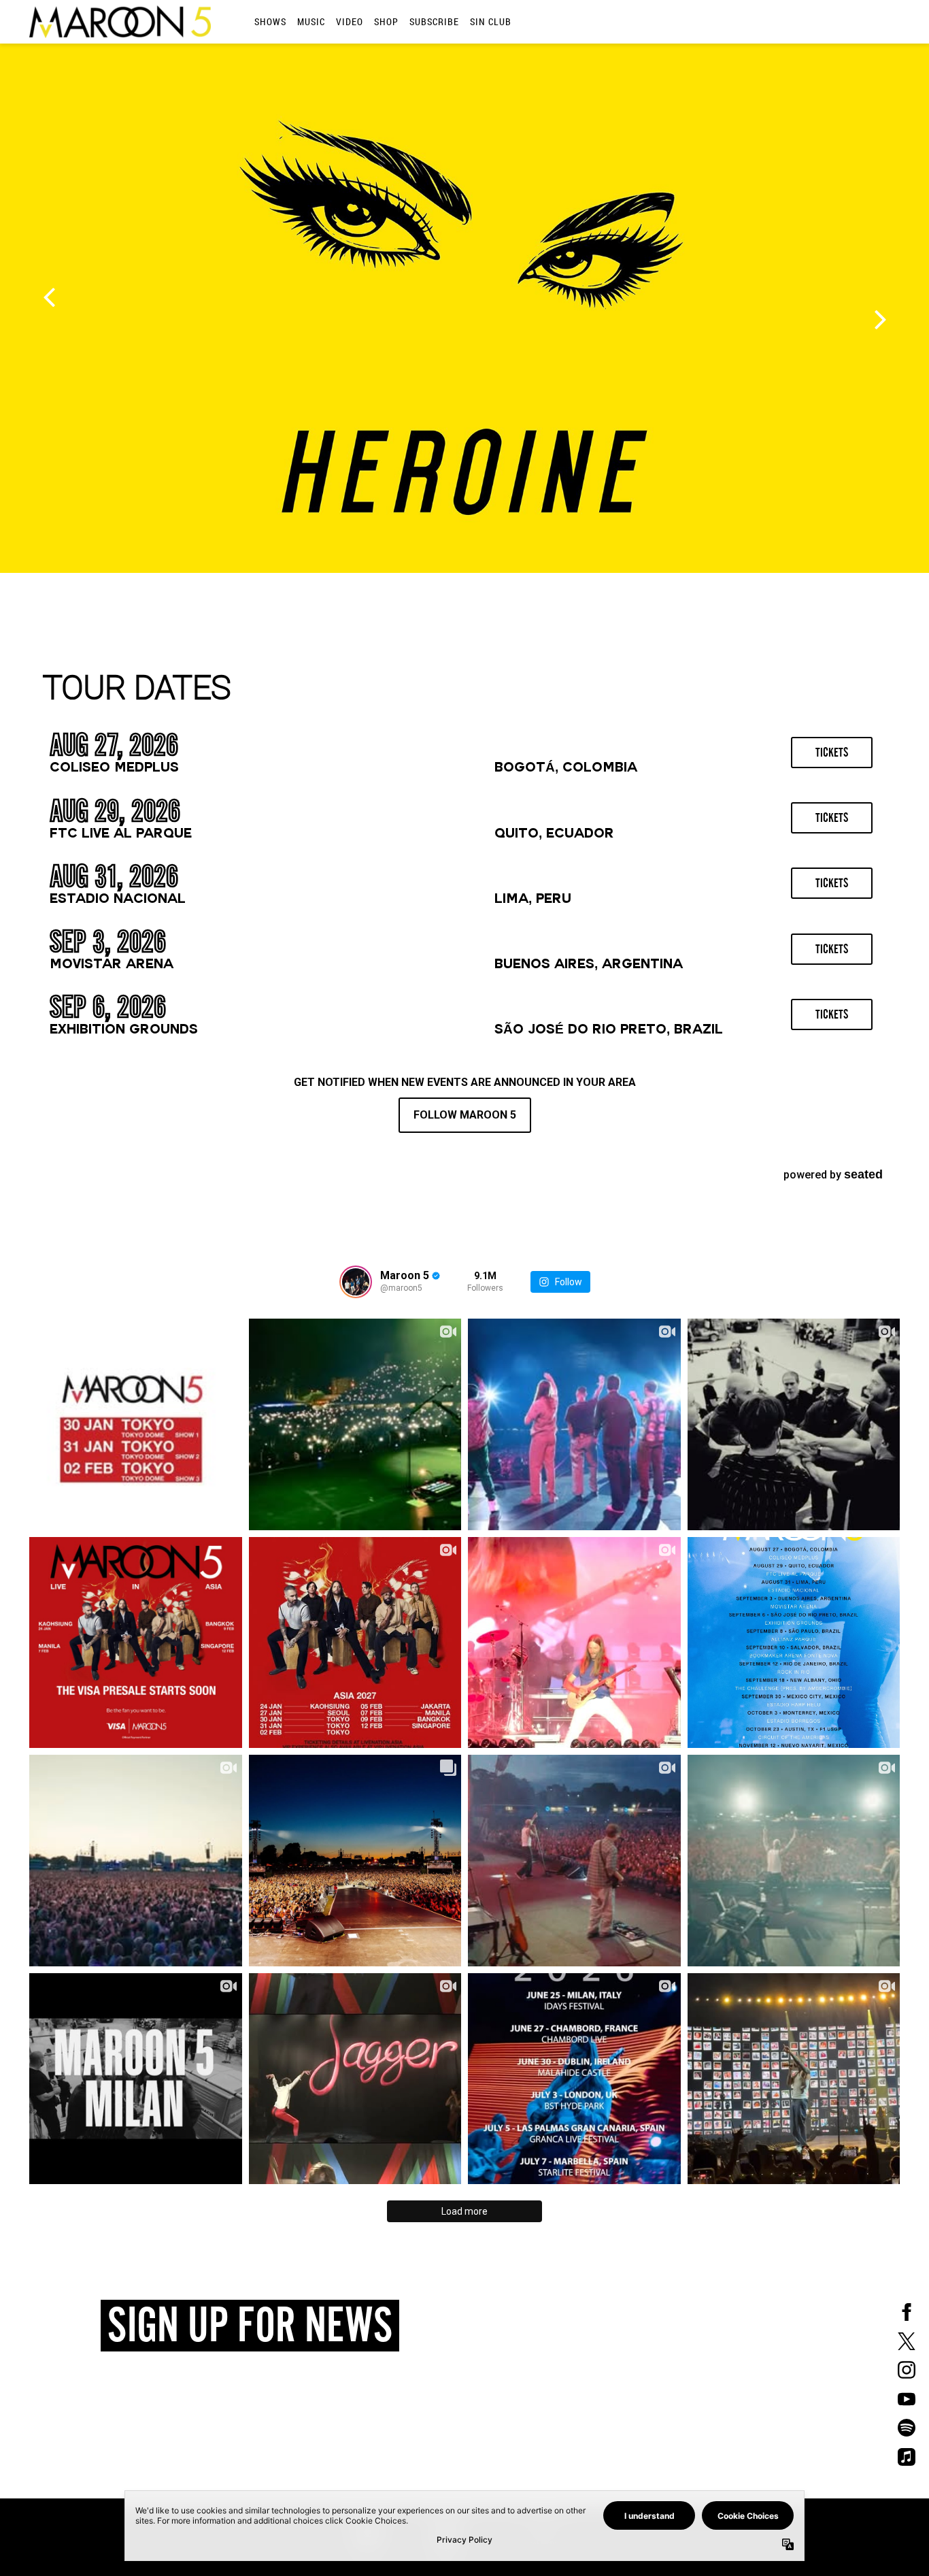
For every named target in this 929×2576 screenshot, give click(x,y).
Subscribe (434, 21)
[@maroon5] (356, 1282)
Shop (386, 21)
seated (863, 1174)
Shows (270, 21)
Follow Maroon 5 (465, 1115)
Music (311, 21)
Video (350, 21)
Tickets (832, 753)
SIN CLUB (491, 21)
